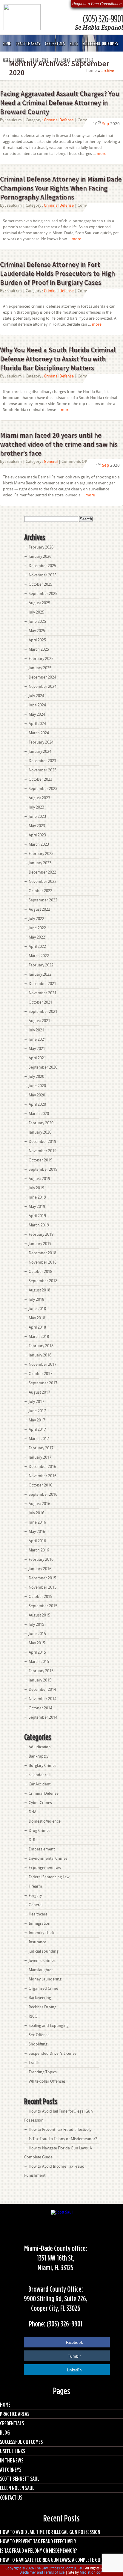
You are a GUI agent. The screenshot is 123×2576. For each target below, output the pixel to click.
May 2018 (37, 1318)
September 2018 (43, 1281)
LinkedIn (74, 2370)
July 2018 (36, 1299)
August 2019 (39, 1179)
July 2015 (36, 1624)
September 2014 (43, 1717)
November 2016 (43, 1476)
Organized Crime (43, 1988)
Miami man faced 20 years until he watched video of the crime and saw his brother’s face (59, 444)
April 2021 (37, 1058)
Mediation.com (92, 2572)
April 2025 (37, 640)
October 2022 (40, 891)
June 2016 (37, 1522)
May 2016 (37, 1532)
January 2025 (40, 668)
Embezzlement (42, 1849)
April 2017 (37, 1429)
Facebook (74, 2342)
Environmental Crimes (48, 1858)
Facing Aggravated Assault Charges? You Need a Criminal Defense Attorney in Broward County (60, 103)
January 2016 (40, 1569)
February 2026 (41, 547)
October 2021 (40, 1002)
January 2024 (40, 751)
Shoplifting (38, 2044)
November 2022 (43, 881)
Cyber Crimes (40, 1803)
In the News (38, 60)
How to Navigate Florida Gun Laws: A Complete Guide (53, 2560)
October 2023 (40, 779)
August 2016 (39, 1504)
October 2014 (40, 1708)
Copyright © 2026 (20, 2568)
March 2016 (39, 1550)
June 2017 (37, 1411)
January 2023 (40, 863)
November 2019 (43, 1151)
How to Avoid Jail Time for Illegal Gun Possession (50, 2532)
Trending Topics (43, 2072)
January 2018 (40, 1355)
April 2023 (37, 835)
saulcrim (14, 120)
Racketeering (40, 1998)
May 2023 (37, 826)
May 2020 (37, 1095)
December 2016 (42, 1467)
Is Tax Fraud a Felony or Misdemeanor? (63, 2139)
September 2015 (43, 1606)
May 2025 (37, 631)
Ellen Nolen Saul (17, 2488)
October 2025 (40, 584)
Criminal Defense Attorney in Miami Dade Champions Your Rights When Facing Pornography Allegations (61, 188)
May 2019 (37, 1207)
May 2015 (37, 1643)
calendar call (40, 1775)
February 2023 (41, 854)
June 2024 (37, 705)
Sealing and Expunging (49, 2026)
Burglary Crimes (43, 1766)
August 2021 (39, 1021)
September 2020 (43, 1067)
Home (7, 43)
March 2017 (39, 1439)
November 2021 (43, 993)
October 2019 (40, 1160)
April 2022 (37, 946)
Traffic (34, 2063)
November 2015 (43, 1587)
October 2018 (40, 1272)
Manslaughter (41, 1970)
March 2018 (39, 1337)
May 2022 (37, 937)
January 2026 (40, 556)
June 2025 (37, 621)
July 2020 (36, 1077)
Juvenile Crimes (42, 1961)
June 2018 (37, 1309)
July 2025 (36, 612)
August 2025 (39, 603)
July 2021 (36, 1030)
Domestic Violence (45, 1821)
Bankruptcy (39, 1756)
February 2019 (41, 1234)
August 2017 (39, 1392)
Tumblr (74, 2356)
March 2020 (39, 1114)
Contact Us (83, 60)
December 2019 (42, 1142)
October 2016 (40, 1485)
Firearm (35, 1886)
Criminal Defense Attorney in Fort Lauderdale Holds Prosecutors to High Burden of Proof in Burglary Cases (57, 273)
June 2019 (37, 1197)
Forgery (35, 1896)
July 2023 (36, 807)
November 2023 (43, 770)
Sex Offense (39, 2035)
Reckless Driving (43, 2007)
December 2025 (42, 566)
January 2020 (40, 1132)
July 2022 (36, 919)
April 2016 (37, 1541)
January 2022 (40, 974)
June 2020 (37, 1086)
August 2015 (39, 1615)
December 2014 (42, 1689)
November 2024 (43, 686)
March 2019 (39, 1225)
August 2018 (39, 1290)
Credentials (55, 43)
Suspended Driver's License (53, 2053)
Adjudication (40, 1747)
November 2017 (43, 1364)
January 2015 (40, 1680)
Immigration (40, 1923)
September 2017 (43, 1383)
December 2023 (42, 761)
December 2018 (42, 1253)
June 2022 (37, 928)
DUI (32, 1840)
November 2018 (43, 1262)
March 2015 (39, 1662)
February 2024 (41, 742)
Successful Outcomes (100, 43)
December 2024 (42, 677)
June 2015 (37, 1634)
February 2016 (41, 1559)
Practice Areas (28, 43)
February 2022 (41, 965)
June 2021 (37, 1039)
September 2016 (43, 1494)
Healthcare (38, 1914)
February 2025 (41, 659)
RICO (33, 2016)
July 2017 (36, 1402)
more (102, 154)
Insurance (37, 1942)
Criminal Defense (59, 120)
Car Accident (40, 1784)
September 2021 (43, 1011)
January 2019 (40, 1244)
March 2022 (39, 956)
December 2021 (42, 984)
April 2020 (37, 1104)
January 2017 (40, 1457)
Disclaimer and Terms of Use (42, 2572)
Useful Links (13, 60)
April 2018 (37, 1327)
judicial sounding (44, 1951)
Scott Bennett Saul (20, 2478)
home (92, 71)
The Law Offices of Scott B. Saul (60, 2568)
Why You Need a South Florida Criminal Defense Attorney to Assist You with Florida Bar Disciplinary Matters (58, 359)
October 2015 (40, 1597)
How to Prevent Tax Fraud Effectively (60, 2129)
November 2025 (43, 575)
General (51, 461)
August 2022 (39, 909)
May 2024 (37, 714)
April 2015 (37, 1652)
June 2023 (37, 816)
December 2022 (42, 872)
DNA (33, 1812)
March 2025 (39, 649)
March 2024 (39, 733)
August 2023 (39, 798)
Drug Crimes (40, 1831)
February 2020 (41, 1123)
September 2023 (43, 789)
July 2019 (36, 1188)
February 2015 (41, 1671)
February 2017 (41, 1448)
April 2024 (37, 724)
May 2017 (37, 1420)
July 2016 (36, 1513)
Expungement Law (45, 1868)
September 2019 (43, 1169)
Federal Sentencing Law (49, 1877)
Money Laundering (45, 1979)
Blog (74, 43)
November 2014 (43, 1699)
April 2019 (37, 1216)
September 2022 (43, 900)
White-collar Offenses (47, 2081)
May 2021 (37, 1049)
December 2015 (42, 1578)
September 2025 (43, 594)
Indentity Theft (41, 1933)
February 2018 (41, 1346)
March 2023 (39, 844)
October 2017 (40, 1374)
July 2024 (36, 696)
